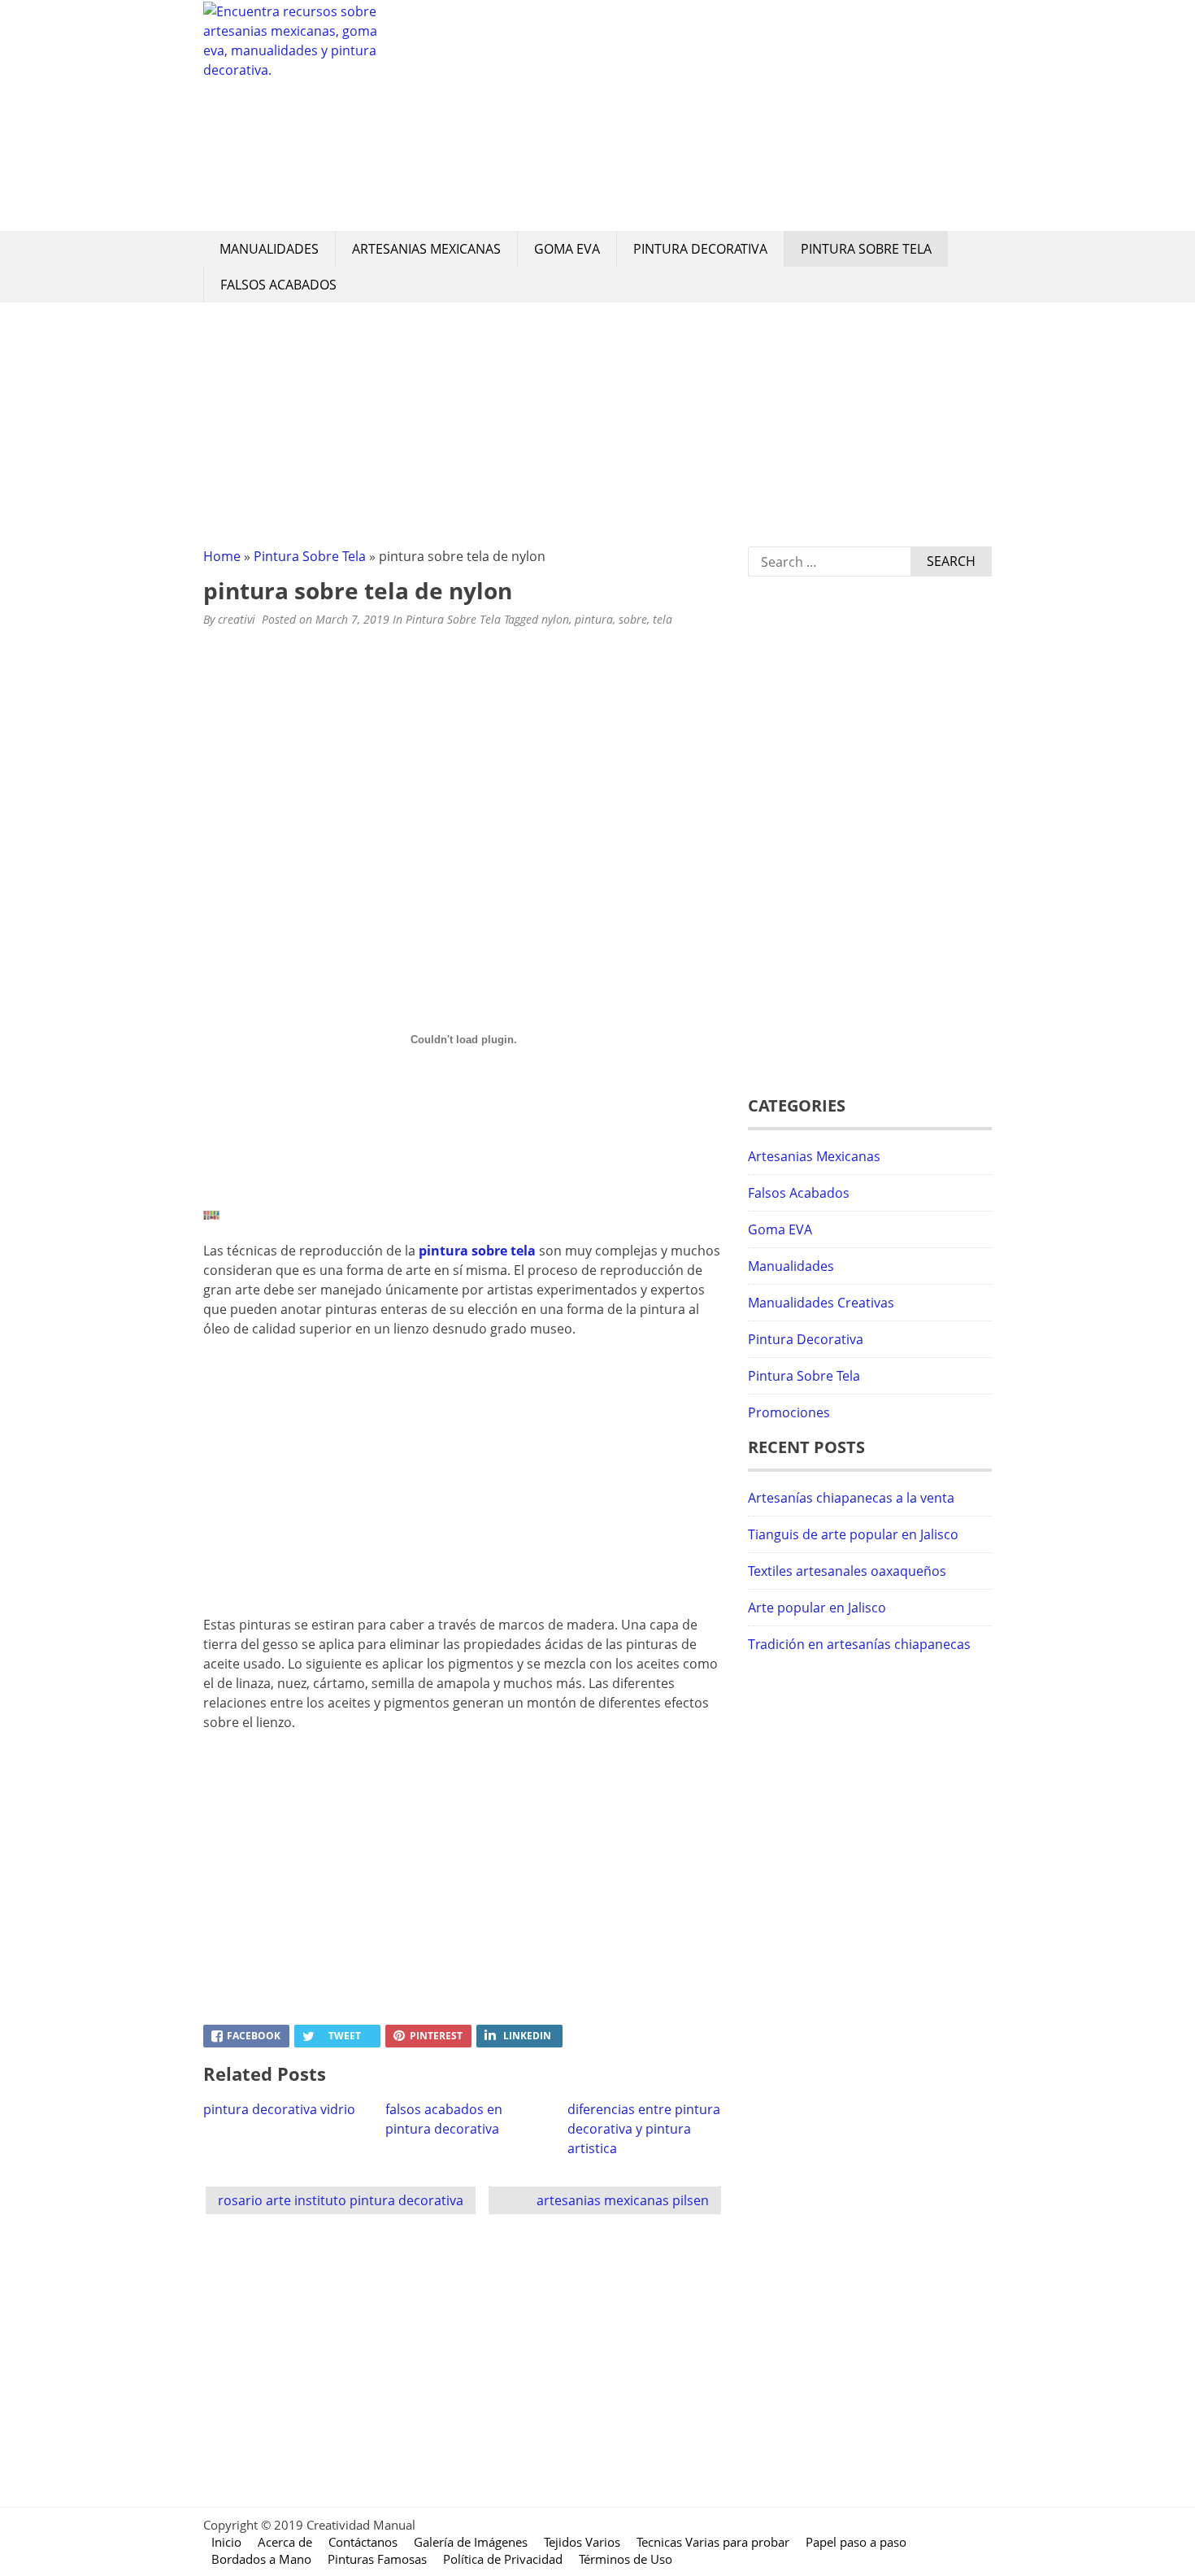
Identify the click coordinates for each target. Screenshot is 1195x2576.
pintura (594, 619)
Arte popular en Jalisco (817, 1608)
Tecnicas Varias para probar (713, 2542)
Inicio (226, 2542)
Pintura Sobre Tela (866, 249)
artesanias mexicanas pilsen (623, 2200)
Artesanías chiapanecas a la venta (851, 1498)
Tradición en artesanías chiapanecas (859, 1644)
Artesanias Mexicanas (426, 249)
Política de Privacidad (503, 2559)
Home (222, 556)
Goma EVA (567, 249)
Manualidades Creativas (821, 1303)
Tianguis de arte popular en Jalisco (853, 1534)
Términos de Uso (626, 2559)
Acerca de (285, 2542)
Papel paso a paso (856, 2542)
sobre (633, 619)
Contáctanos (363, 2542)
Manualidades (269, 249)
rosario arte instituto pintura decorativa (341, 2200)
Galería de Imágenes (471, 2542)
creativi (237, 619)
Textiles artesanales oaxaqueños (847, 1571)
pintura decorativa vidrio (279, 2109)
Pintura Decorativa (700, 249)
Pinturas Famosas (377, 2559)
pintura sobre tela (477, 1251)
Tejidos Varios (582, 2542)
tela (663, 619)
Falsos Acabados (278, 285)
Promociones (789, 1412)
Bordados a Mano (261, 2559)
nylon (555, 619)
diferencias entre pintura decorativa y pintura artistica (644, 2129)
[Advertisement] (691, 115)
